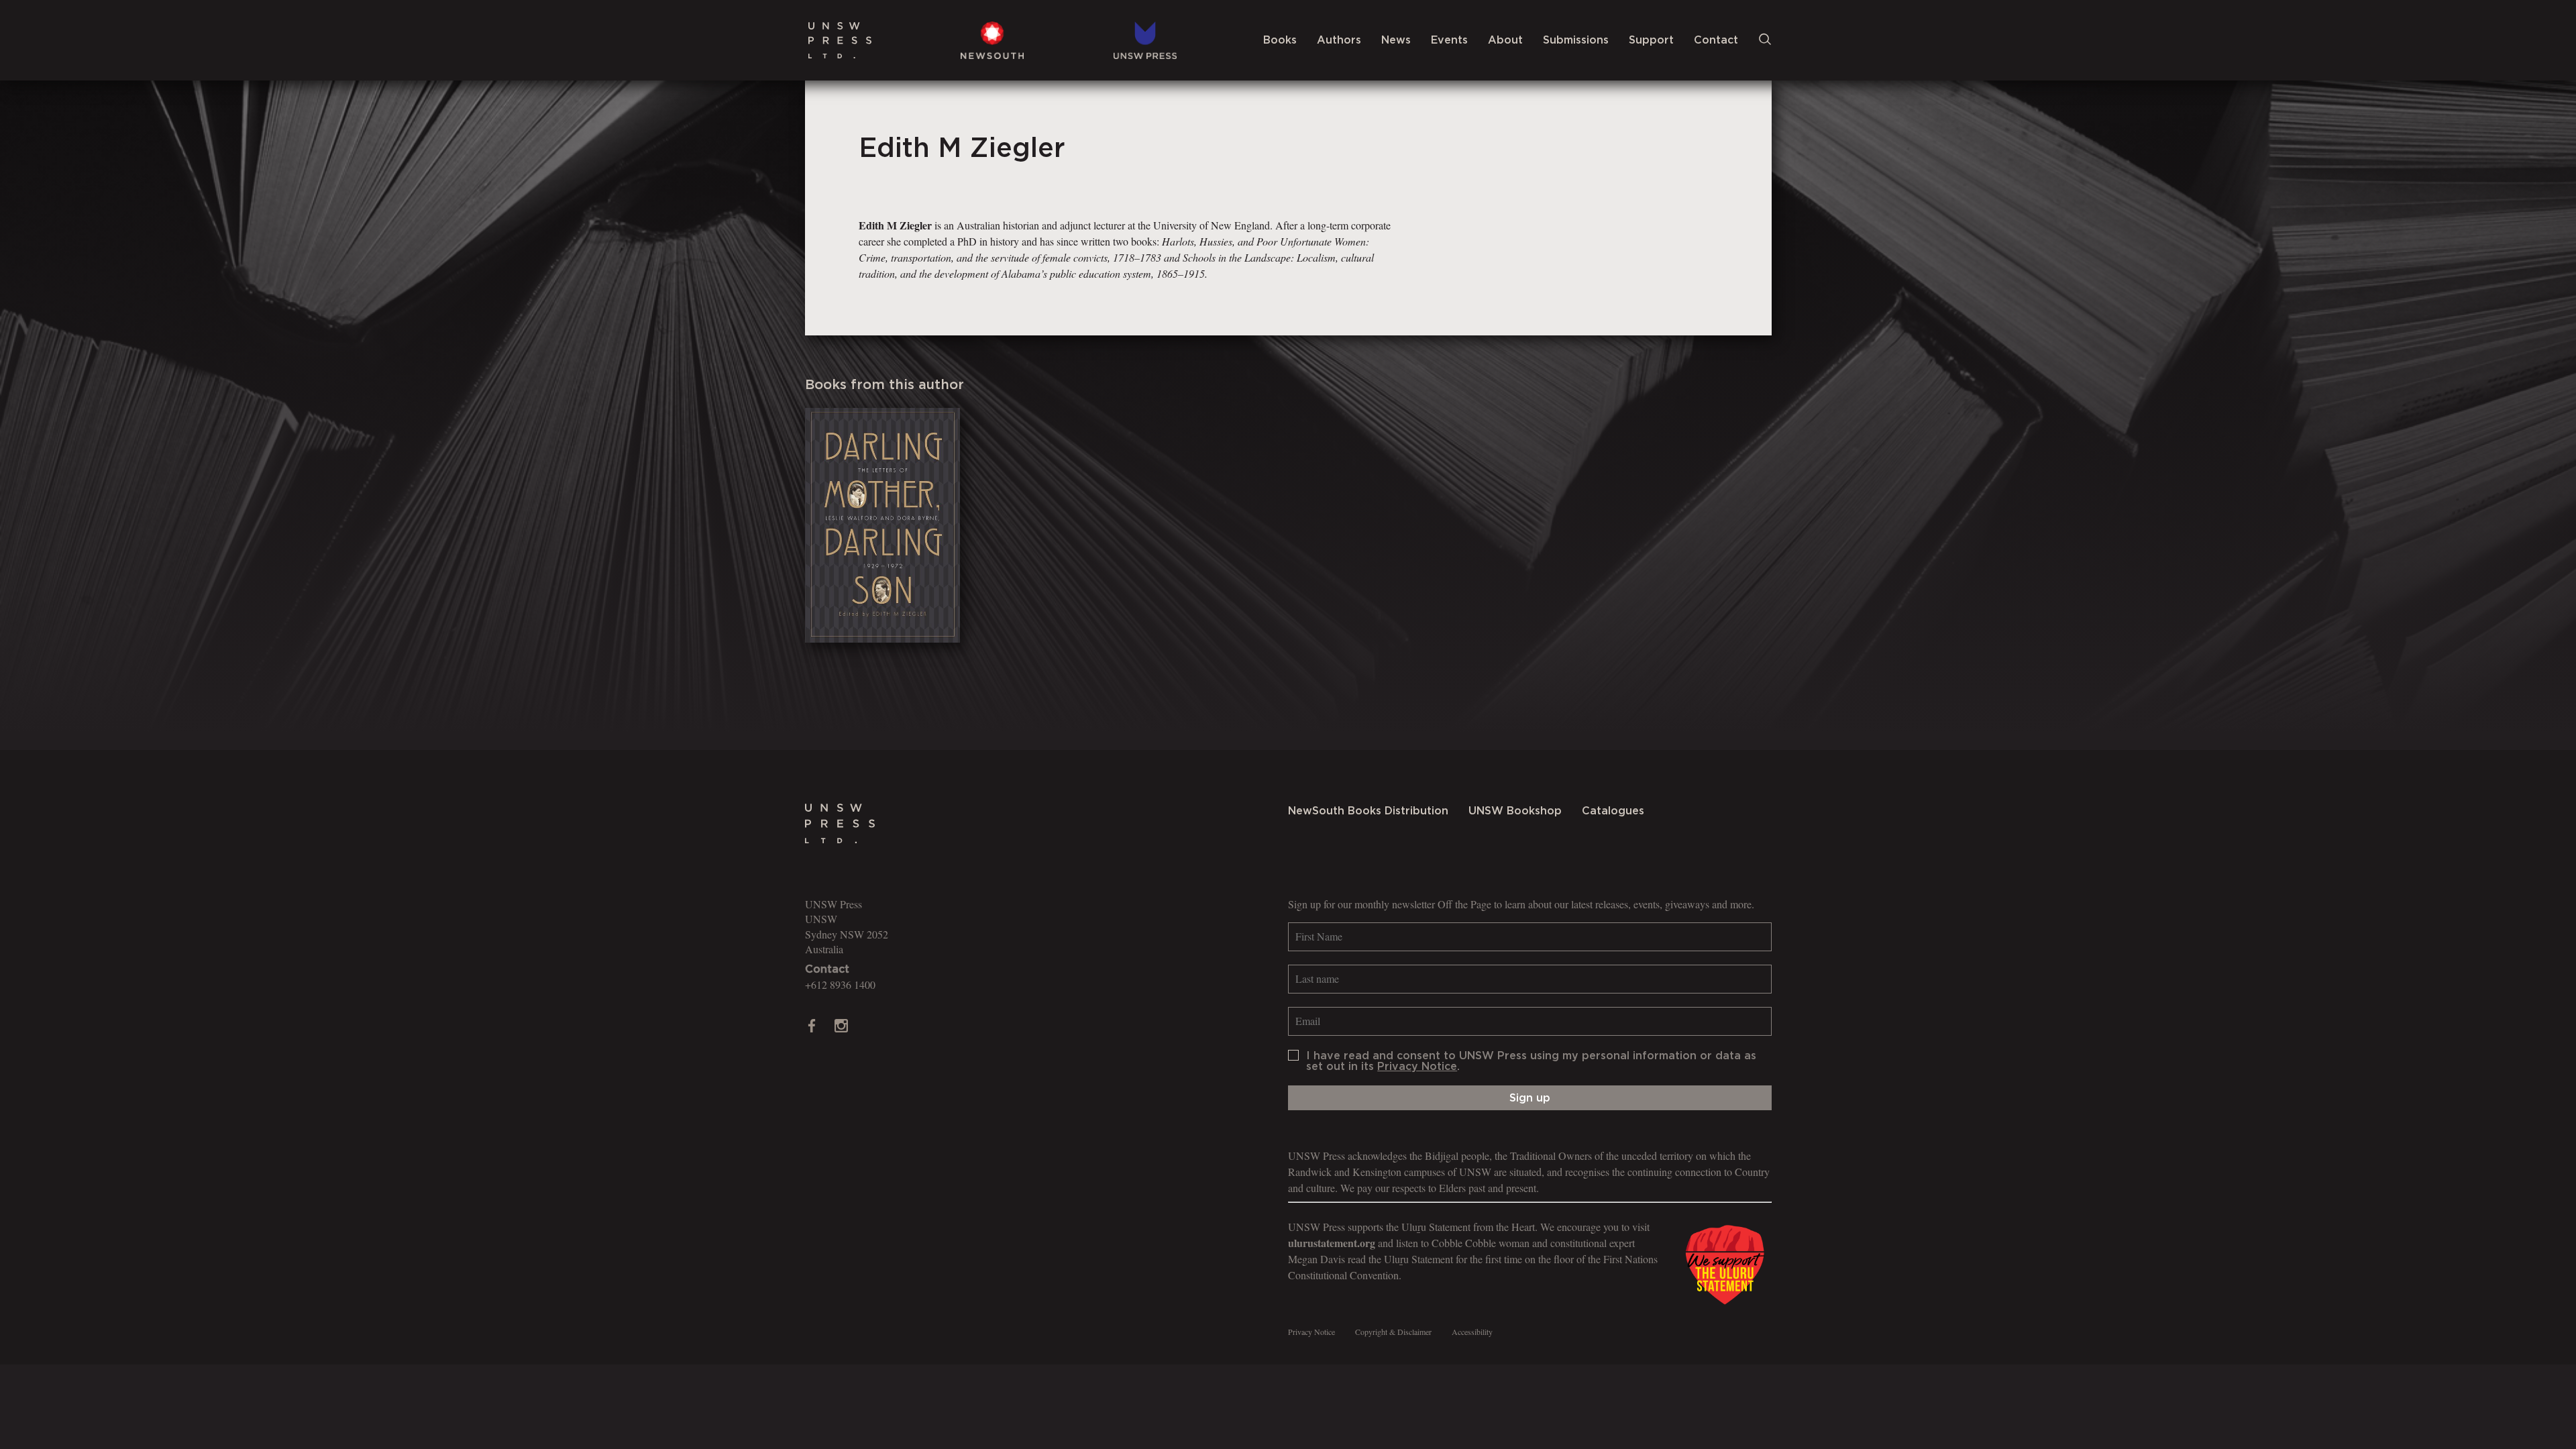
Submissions (1576, 40)
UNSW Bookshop (1515, 811)
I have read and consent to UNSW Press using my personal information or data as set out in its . (1531, 1061)
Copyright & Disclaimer (1393, 1332)
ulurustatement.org (1332, 1243)
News (1396, 40)
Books (1280, 40)
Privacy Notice (1417, 1067)
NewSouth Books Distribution (1368, 811)
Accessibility (1472, 1332)
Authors (1339, 40)
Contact (1716, 40)
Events (1449, 40)
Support (1651, 40)
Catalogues (1613, 811)
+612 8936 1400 (840, 984)
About (1505, 40)
